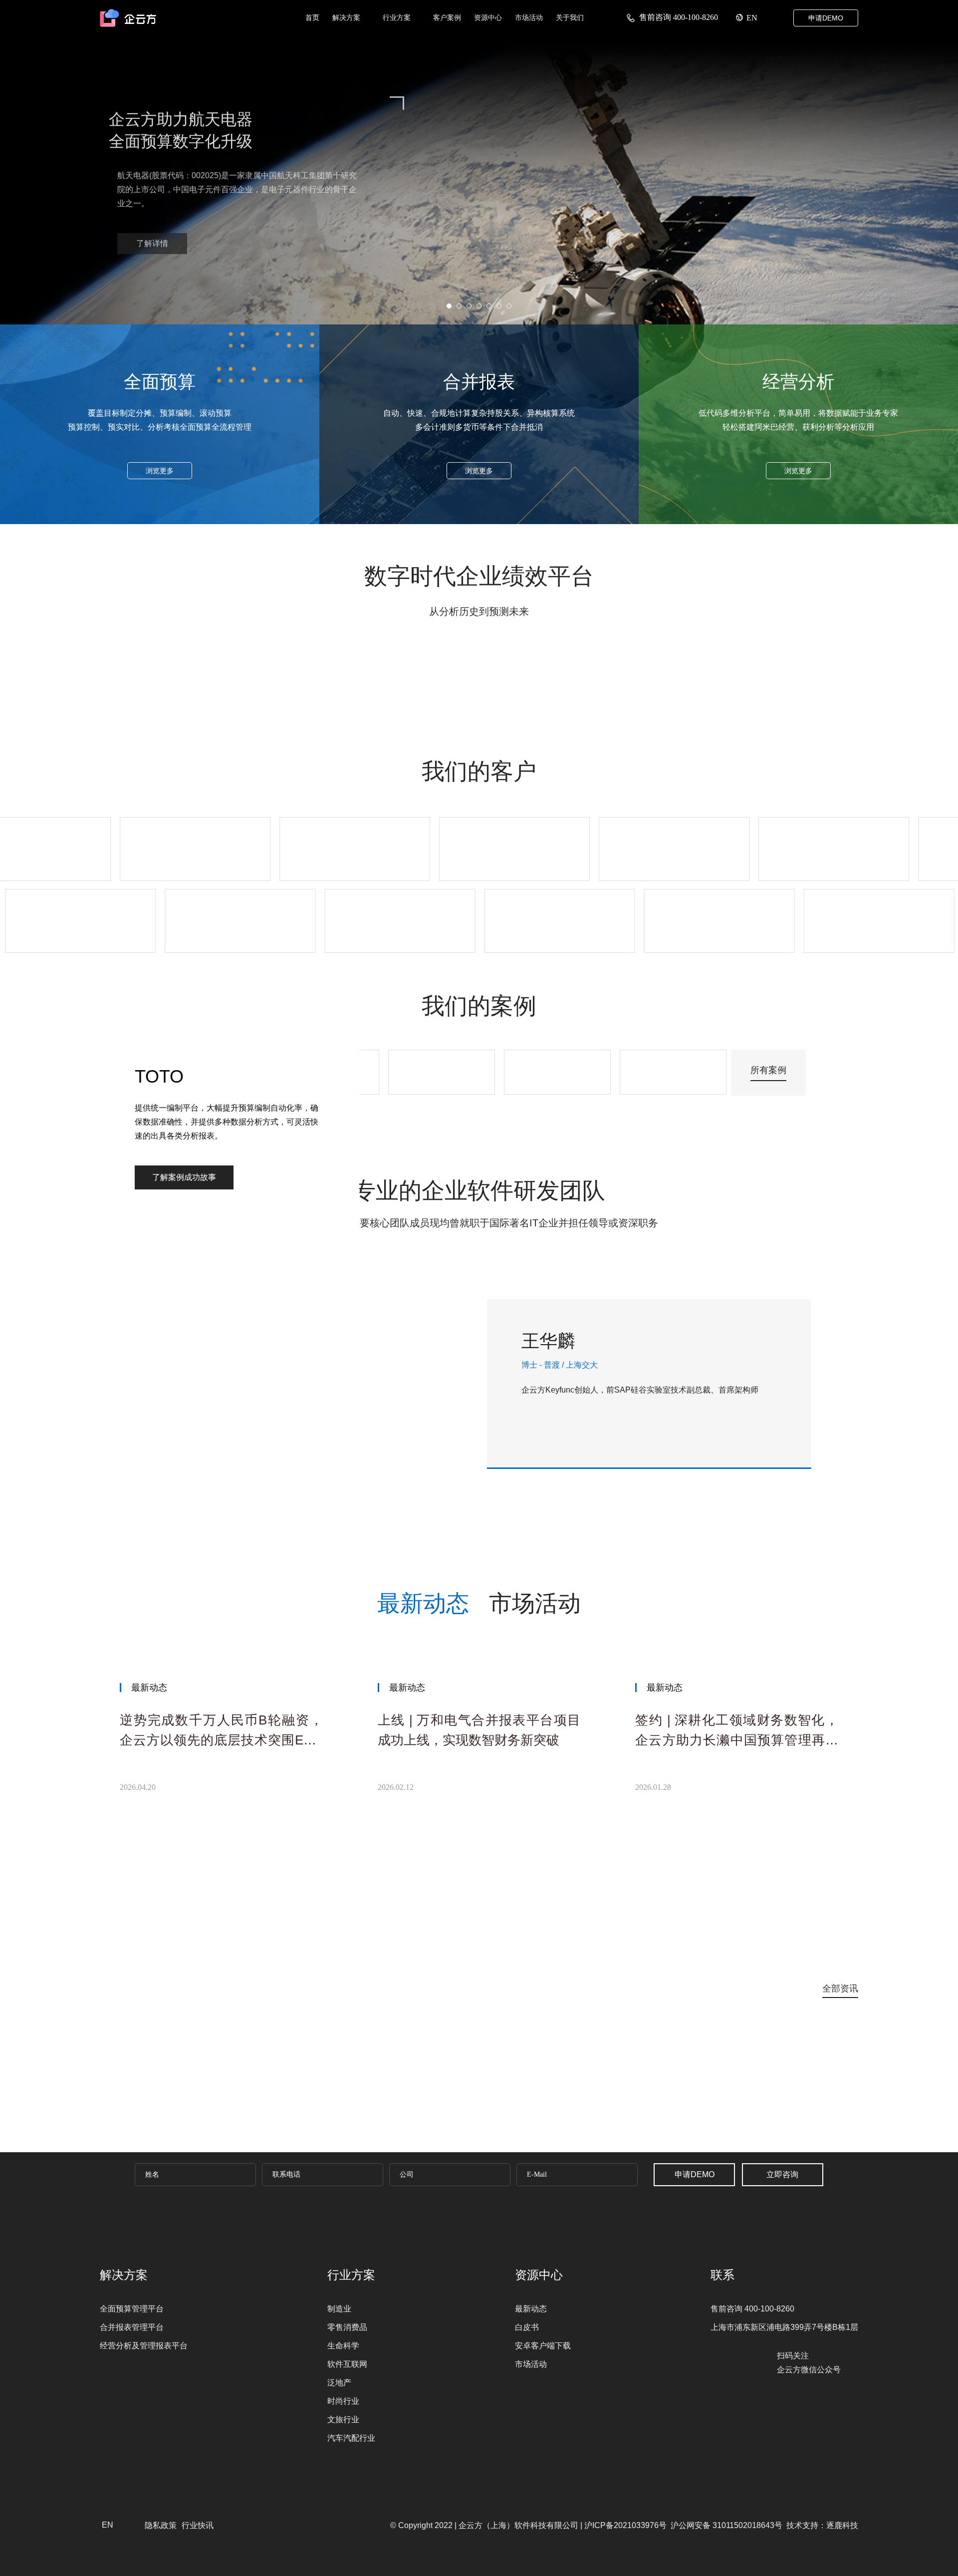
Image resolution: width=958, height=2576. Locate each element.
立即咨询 (782, 2174)
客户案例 (447, 17)
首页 (312, 17)
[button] (432, 308)
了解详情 (207, 229)
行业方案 (398, 17)
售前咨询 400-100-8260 (678, 17)
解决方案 (347, 17)
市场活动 (529, 17)
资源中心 (488, 17)
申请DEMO (826, 18)
